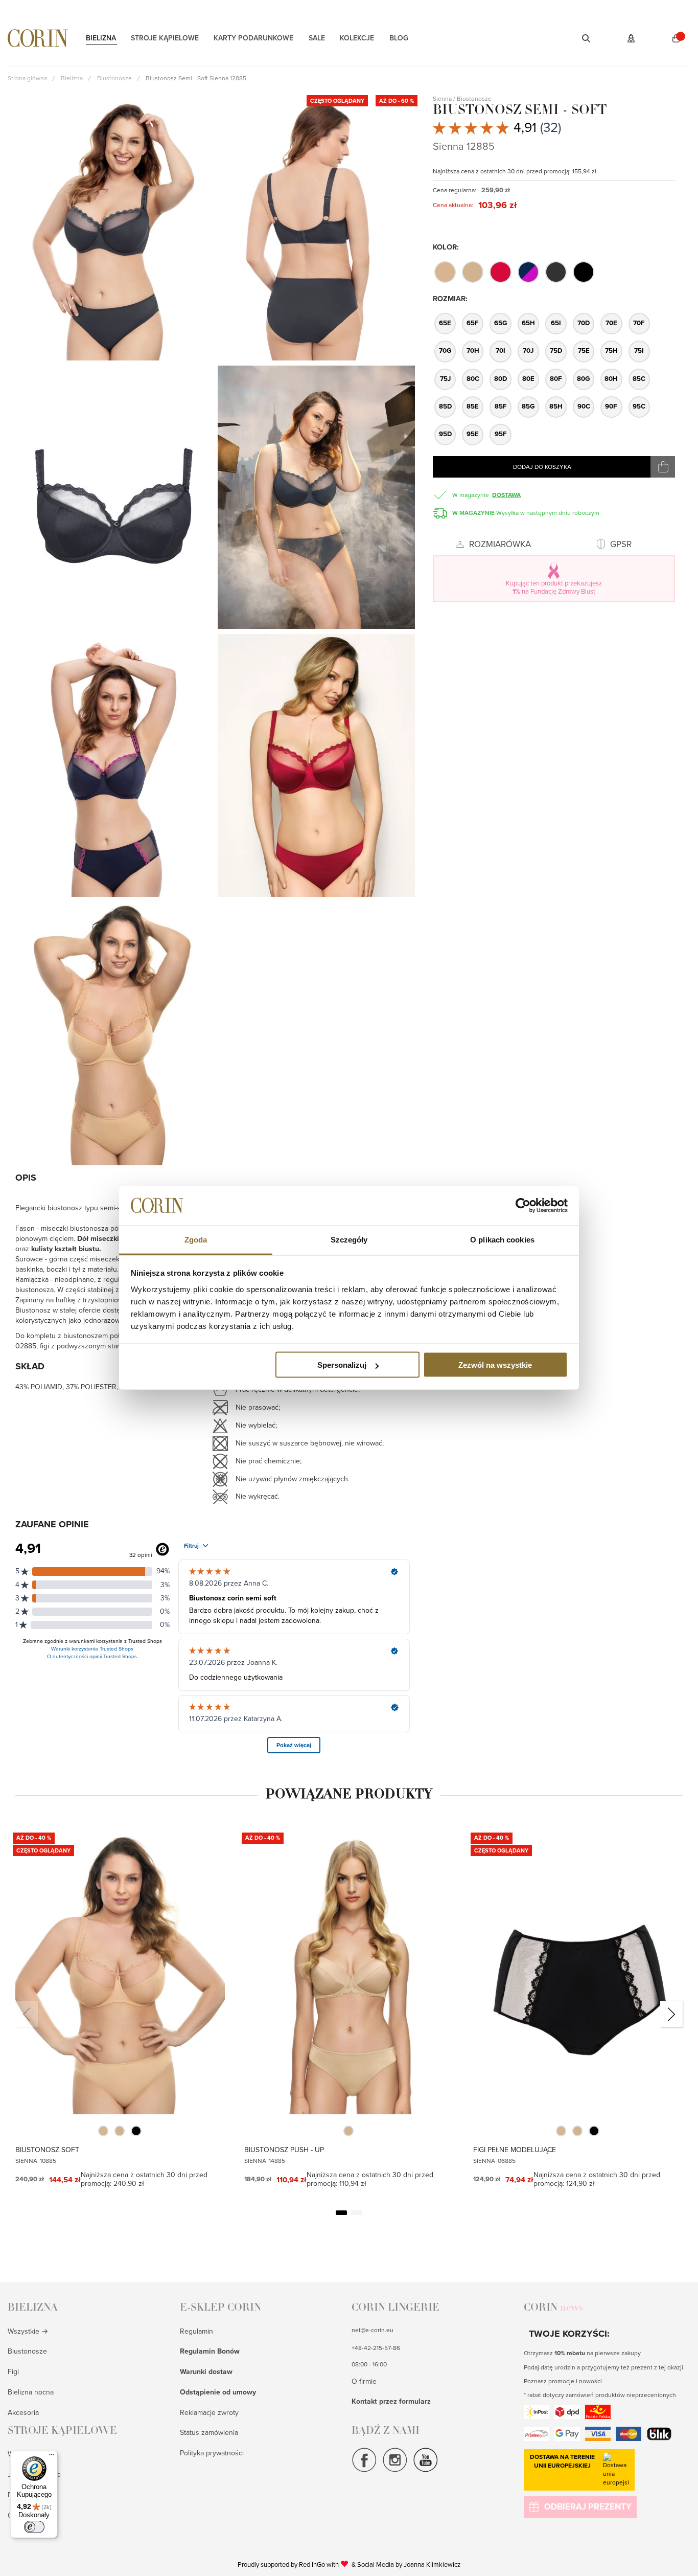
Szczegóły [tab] (349, 1239)
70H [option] (473, 351)
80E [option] (528, 379)
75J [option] (445, 379)
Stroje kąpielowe (165, 38)
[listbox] (553, 272)
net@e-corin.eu (373, 2330)
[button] (573, 38)
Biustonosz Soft (47, 2150)
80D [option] (501, 379)
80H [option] (611, 379)
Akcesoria (23, 2413)
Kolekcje (357, 38)
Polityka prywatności (212, 2453)
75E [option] (584, 351)
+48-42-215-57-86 (376, 2348)
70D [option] (584, 323)
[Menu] (52, 2457)
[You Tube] (426, 2471)
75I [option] (639, 351)
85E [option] (473, 406)
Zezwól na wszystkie (495, 1365)
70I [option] (501, 351)
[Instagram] (395, 2471)
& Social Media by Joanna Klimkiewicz (406, 2565)
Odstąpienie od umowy (218, 2392)
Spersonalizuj (342, 1365)
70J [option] (528, 351)
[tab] (91, 2313)
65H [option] (528, 323)
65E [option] (445, 323)
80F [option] (556, 379)
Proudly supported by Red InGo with (293, 2564)
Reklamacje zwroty (209, 2413)
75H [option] (611, 351)
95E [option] (473, 434)
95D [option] (445, 434)
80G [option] (584, 379)
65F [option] (473, 323)
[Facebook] (364, 2471)
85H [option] (556, 406)
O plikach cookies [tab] (502, 1239)
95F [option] (501, 434)
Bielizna (101, 38)
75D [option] (556, 351)
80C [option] (473, 379)
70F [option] (639, 323)
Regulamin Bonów (210, 2351)
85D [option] (445, 406)
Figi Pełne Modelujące (515, 2150)
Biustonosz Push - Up (284, 2150)
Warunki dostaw (206, 2372)
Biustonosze (27, 2351)
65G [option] (501, 323)
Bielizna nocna (31, 2392)
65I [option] (556, 323)
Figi (13, 2372)
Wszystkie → (28, 2331)
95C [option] (639, 406)
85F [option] (501, 406)
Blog (399, 38)
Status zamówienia (209, 2433)
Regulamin (196, 2331)
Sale (317, 38)
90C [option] (584, 406)
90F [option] (611, 406)
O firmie (364, 2381)
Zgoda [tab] (196, 1239)
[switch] (34, 2527)
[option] (445, 272)
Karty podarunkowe (253, 38)
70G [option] (445, 351)
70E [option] (611, 323)
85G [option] (528, 406)
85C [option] (639, 379)
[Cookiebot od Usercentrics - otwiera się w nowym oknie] (523, 1206)
